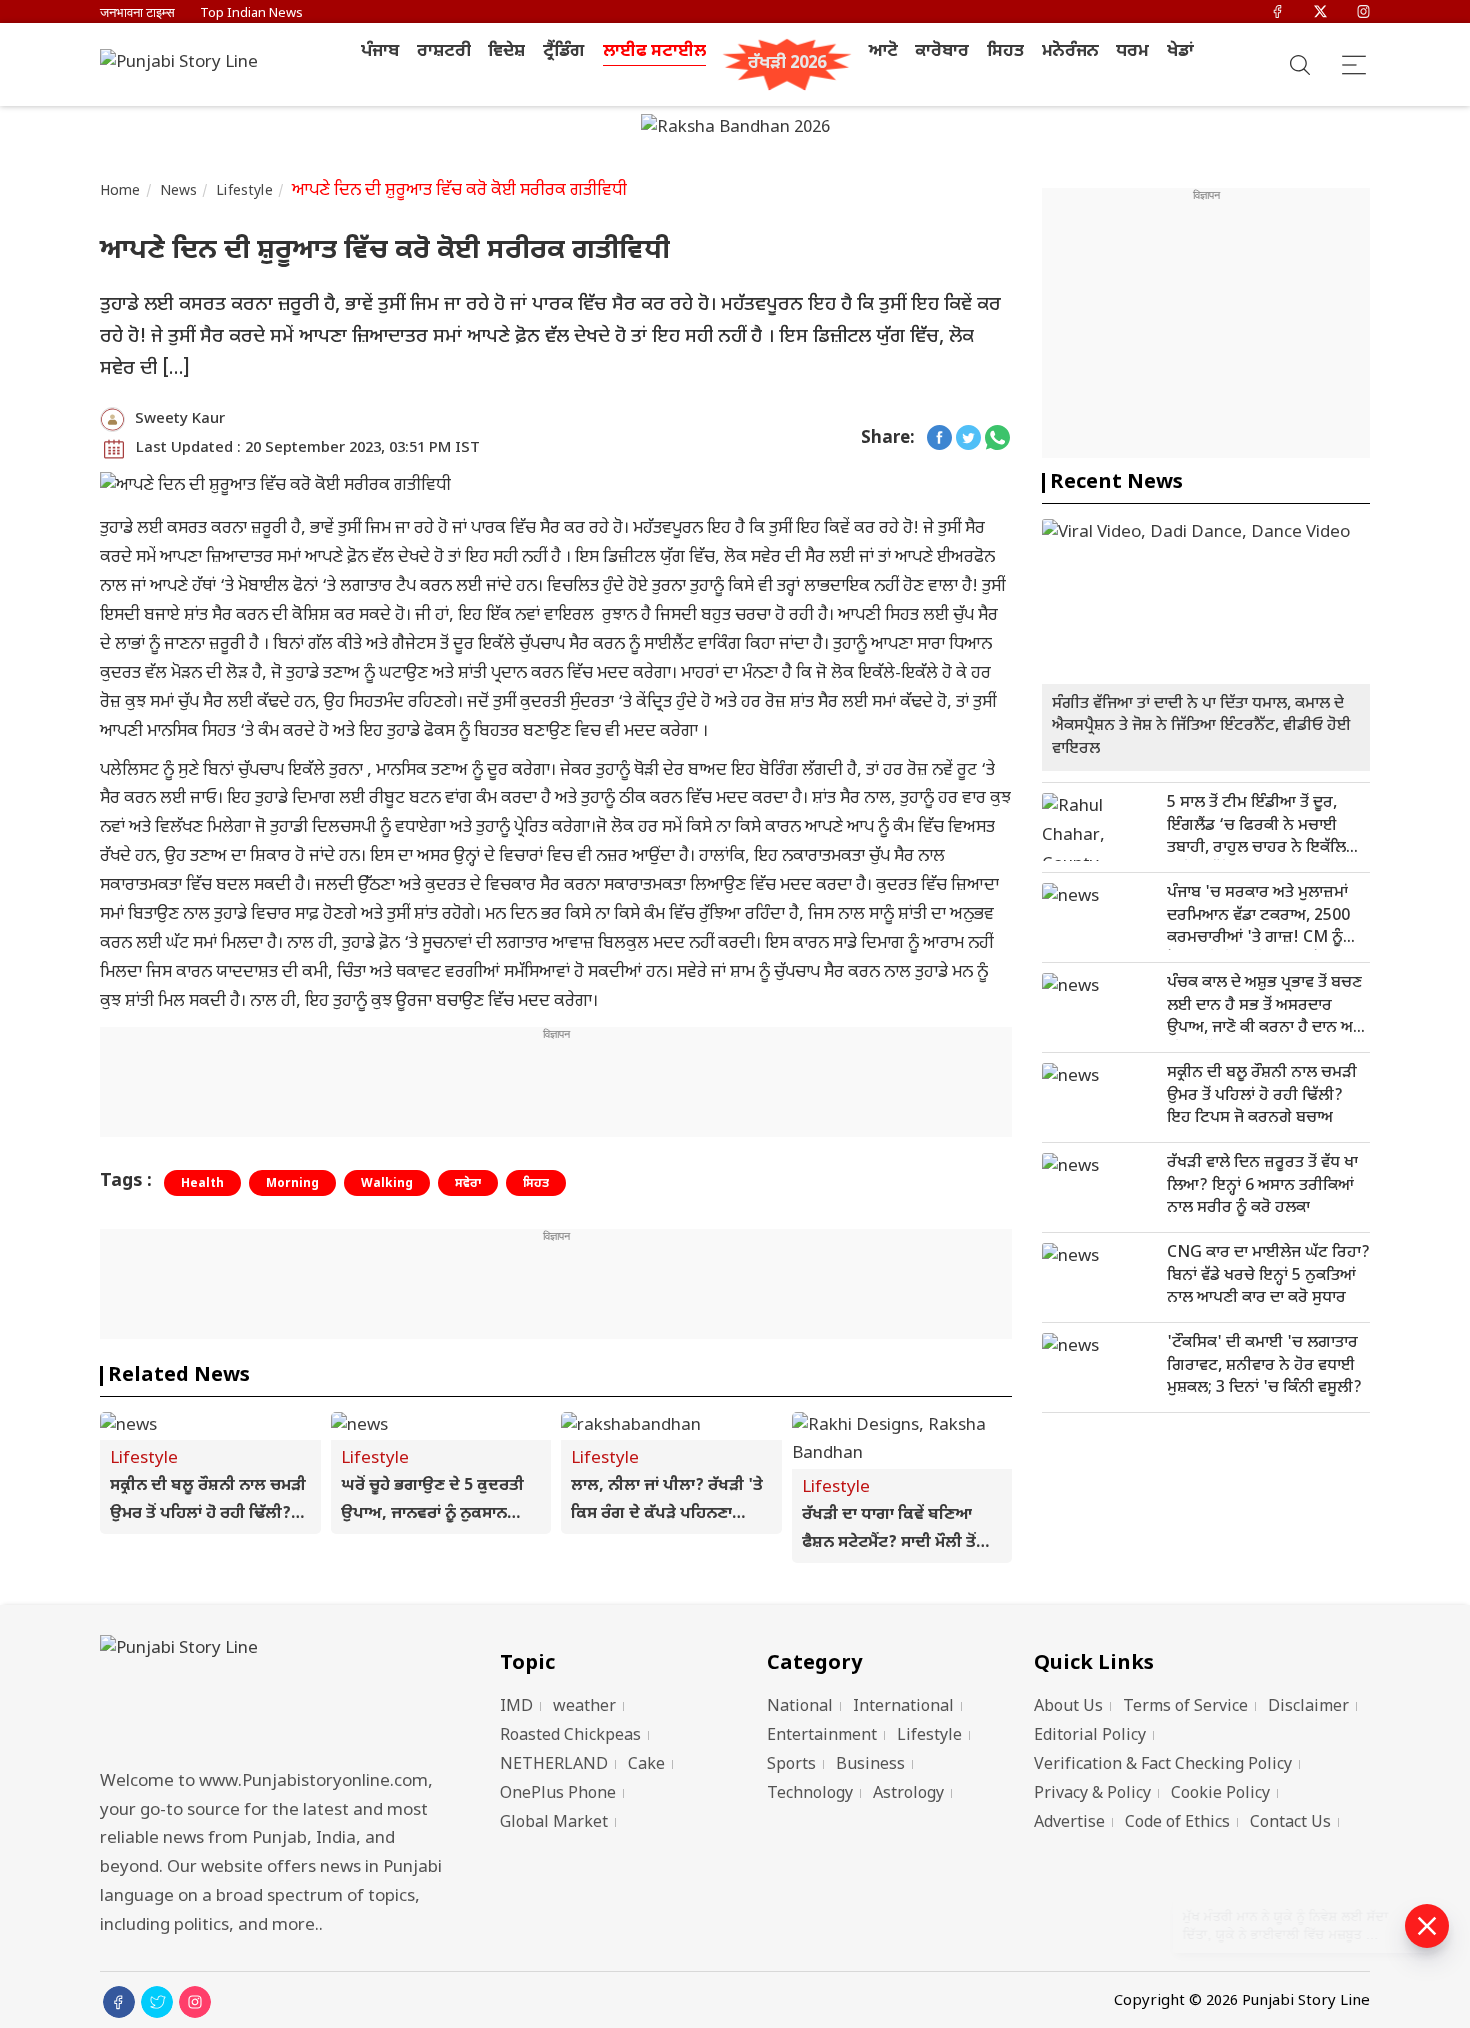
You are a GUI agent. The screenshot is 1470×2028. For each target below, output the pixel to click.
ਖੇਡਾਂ (1180, 52)
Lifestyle (244, 191)
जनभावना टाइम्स (137, 13)
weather (584, 1707)
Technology (810, 1794)
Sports (791, 1765)
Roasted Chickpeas (570, 1736)
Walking (387, 1184)
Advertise (1069, 1823)
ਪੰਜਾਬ (380, 52)
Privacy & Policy (1092, 1794)
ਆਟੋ (883, 52)
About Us (1068, 1707)
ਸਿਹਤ (1005, 52)
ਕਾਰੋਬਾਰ (942, 52)
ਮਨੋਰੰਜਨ (1070, 52)
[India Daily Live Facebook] (939, 439)
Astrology (908, 1794)
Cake (646, 1765)
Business (870, 1765)
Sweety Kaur (180, 419)
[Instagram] (1363, 13)
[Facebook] (1277, 13)
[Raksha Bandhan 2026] (735, 130)
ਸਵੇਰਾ (468, 1184)
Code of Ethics (1177, 1823)
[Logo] (275, 1696)
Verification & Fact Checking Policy (1163, 1765)
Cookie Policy (1220, 1794)
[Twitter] (1320, 13)
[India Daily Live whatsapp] (997, 439)
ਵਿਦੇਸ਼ (506, 52)
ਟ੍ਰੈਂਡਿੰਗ (564, 52)
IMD (516, 1707)
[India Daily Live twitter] (968, 439)
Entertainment (822, 1736)
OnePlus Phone (558, 1794)
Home (120, 191)
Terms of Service (1185, 1707)
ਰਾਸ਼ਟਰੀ (444, 52)
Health (202, 1184)
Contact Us (1290, 1823)
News (179, 191)
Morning (292, 1184)
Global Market (554, 1823)
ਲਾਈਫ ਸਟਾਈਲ (654, 52)
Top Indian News (251, 13)
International (903, 1707)
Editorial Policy (1090, 1736)
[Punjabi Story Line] (185, 64)
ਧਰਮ (1132, 52)
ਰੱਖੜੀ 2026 (787, 64)
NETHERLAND (554, 1765)
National (800, 1707)
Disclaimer (1308, 1707)
